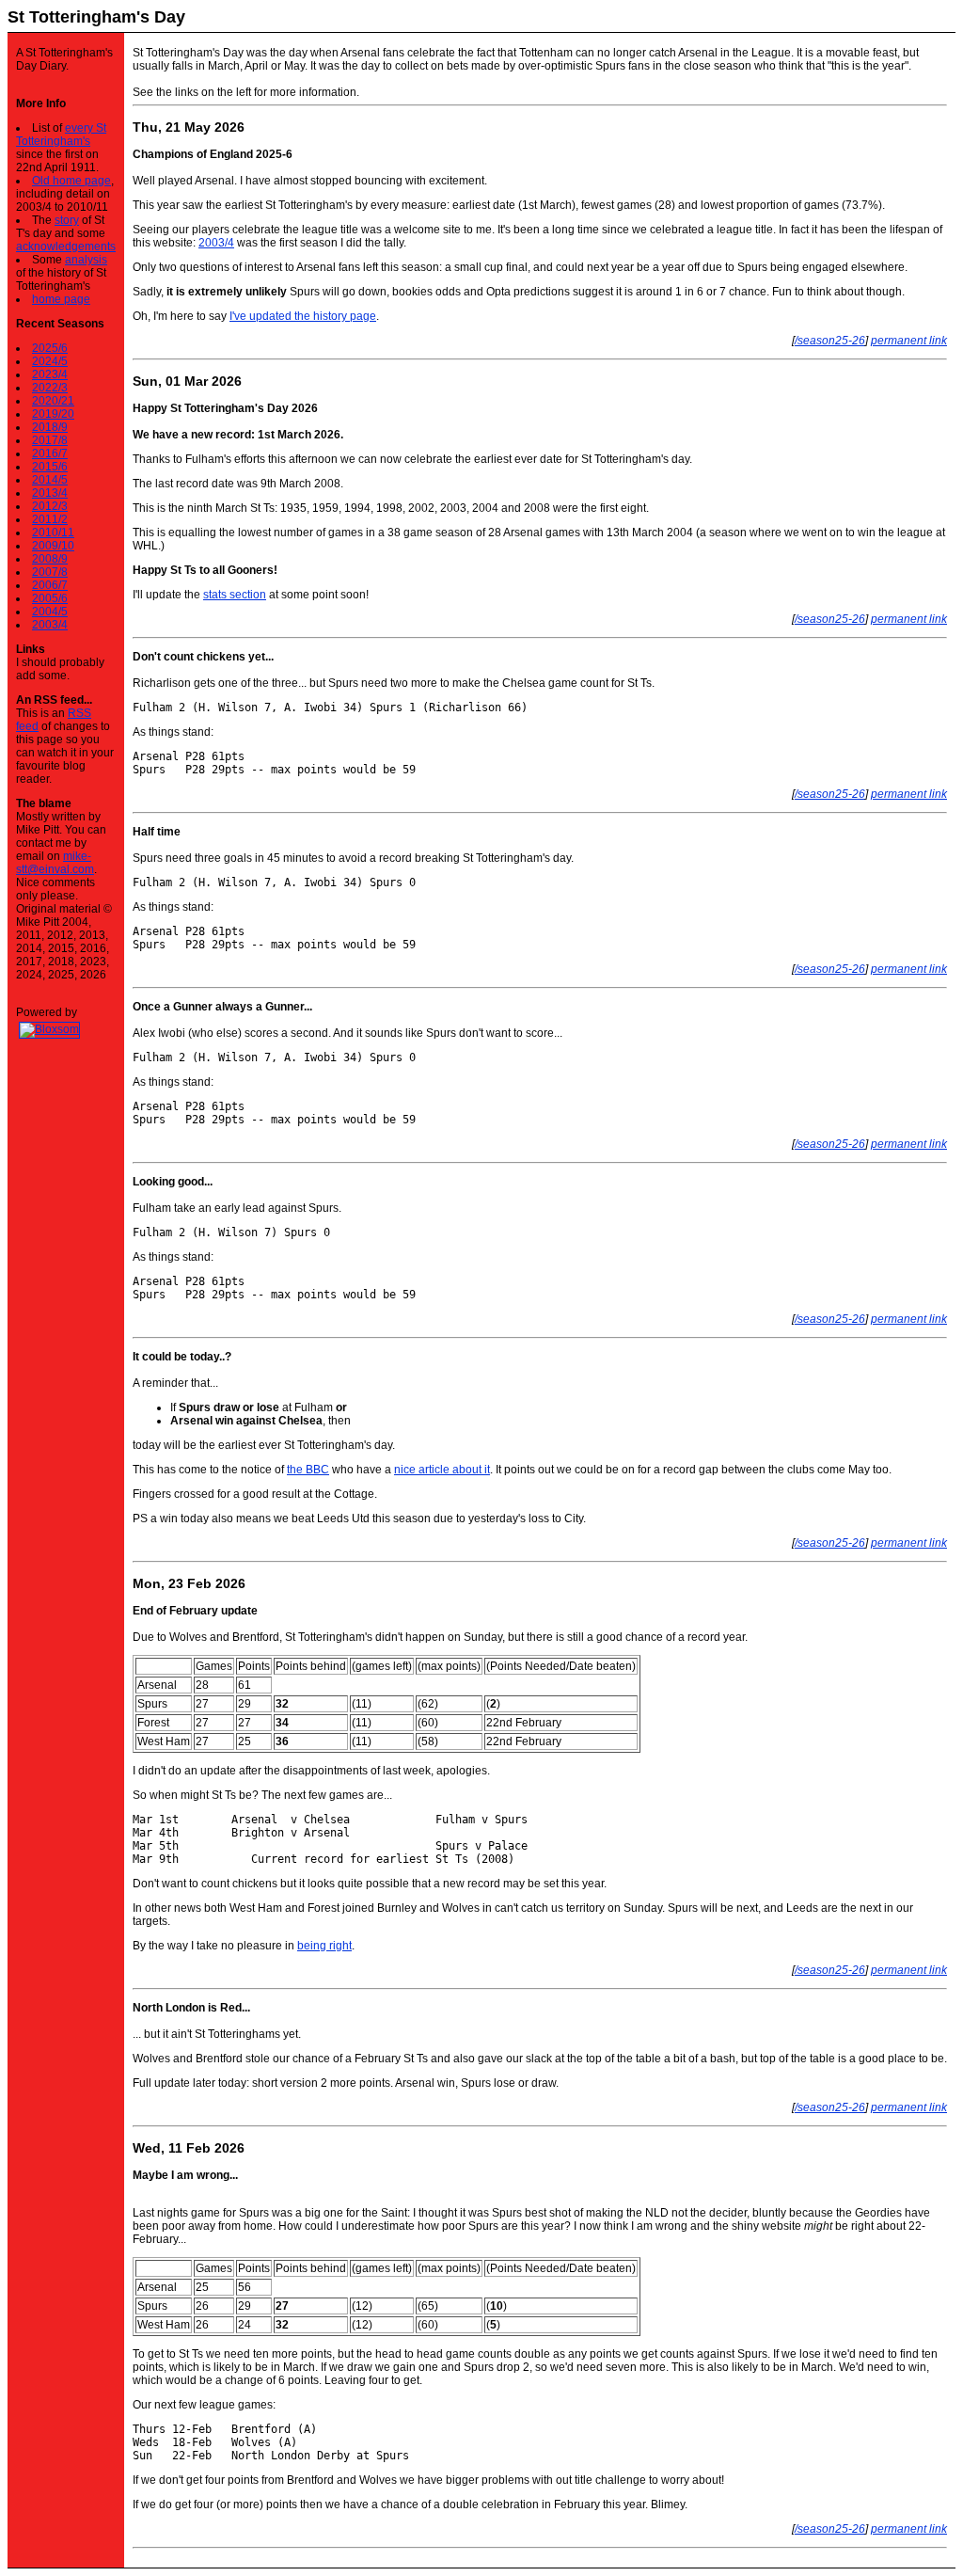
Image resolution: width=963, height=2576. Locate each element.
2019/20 (53, 414)
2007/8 (50, 572)
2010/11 (53, 533)
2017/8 (50, 440)
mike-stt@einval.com (55, 863)
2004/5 (50, 612)
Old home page (71, 181)
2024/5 (50, 361)
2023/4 (50, 374)
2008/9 (50, 559)
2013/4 (50, 493)
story (67, 220)
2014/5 (50, 480)
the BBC (308, 1470)
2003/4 (50, 625)
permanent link (909, 341)
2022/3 (50, 388)
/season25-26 (830, 341)
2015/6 (50, 467)
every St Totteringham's (61, 135)
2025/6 (50, 348)
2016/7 (50, 453)
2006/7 (50, 585)
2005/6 (50, 598)
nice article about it (442, 1470)
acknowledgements (66, 246)
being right (324, 1946)
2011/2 (50, 519)
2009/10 (53, 546)
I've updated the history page (303, 316)
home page (61, 299)
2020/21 (53, 401)
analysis (86, 260)
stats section (235, 595)
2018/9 (50, 427)
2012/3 (50, 506)
